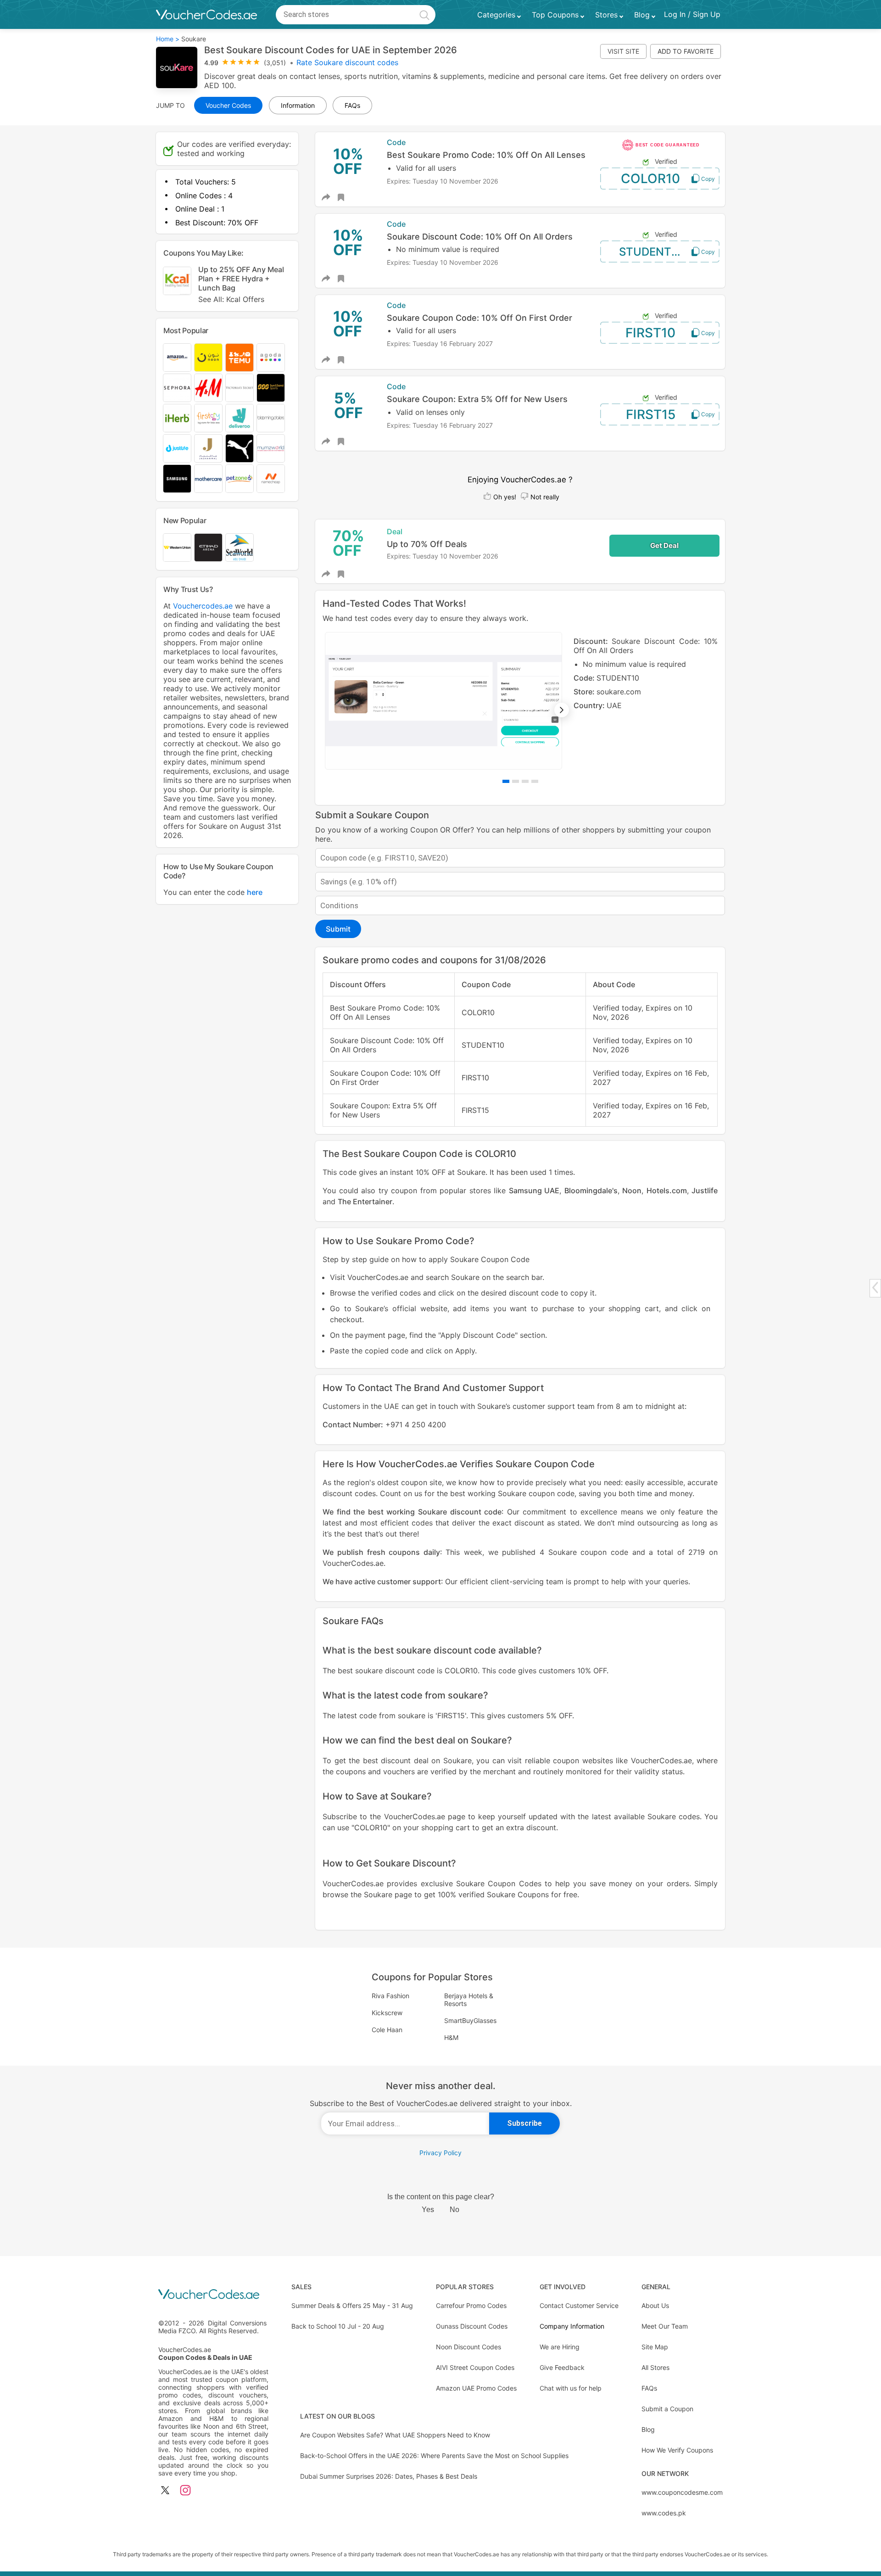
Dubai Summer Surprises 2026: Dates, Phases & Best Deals (389, 2476)
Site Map (655, 2347)
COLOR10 (650, 179)
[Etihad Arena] (208, 548)
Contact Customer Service (579, 2305)
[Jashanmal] (208, 448)
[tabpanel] (520, 701)
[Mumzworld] (271, 448)
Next (562, 710)
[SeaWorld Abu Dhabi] (240, 548)
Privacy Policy (440, 2153)
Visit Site (623, 51)
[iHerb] (177, 418)
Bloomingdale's (591, 1190)
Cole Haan (387, 2030)
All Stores (655, 2367)
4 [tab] (535, 781)
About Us (655, 2305)
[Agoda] (271, 358)
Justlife (705, 1190)
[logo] (206, 15)
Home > (168, 39)
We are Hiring (560, 2347)
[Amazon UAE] (177, 358)
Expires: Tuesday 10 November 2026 (443, 181)
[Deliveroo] (240, 418)
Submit (338, 929)
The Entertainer (365, 1201)
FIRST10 (650, 333)
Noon (632, 1190)
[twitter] (165, 2491)
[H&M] (208, 388)
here (255, 892)
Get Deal (664, 545)
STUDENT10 (651, 252)
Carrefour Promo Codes (471, 2305)
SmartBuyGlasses (470, 2020)
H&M (451, 2037)
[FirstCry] (208, 418)
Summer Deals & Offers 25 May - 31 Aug (352, 2305)
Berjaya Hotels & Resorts (469, 2000)
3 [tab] (525, 781)
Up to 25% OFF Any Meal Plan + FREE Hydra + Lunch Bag (241, 284)
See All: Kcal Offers (231, 299)
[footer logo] (213, 2295)
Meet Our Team (665, 2326)
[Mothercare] (208, 479)
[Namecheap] (271, 479)
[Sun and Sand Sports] (271, 388)
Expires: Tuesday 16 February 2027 (440, 344)
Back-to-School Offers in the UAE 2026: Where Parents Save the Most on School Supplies (434, 2456)
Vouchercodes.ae (203, 606)
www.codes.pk (664, 2513)
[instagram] (185, 2491)
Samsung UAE (534, 1190)
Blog (648, 2429)
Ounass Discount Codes (472, 2326)
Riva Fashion (390, 1996)
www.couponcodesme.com (682, 2492)
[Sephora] (177, 388)
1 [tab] (506, 781)
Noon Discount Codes (468, 2347)
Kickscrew (387, 2013)
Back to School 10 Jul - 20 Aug (338, 2326)
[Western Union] (177, 548)
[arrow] (875, 1288)
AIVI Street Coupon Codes (475, 2367)
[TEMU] (240, 358)
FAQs (649, 2388)
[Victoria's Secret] (240, 388)
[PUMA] (240, 448)
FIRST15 (651, 414)
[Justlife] (177, 448)
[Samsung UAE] (177, 479)
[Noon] (208, 358)
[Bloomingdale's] (271, 418)
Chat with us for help (571, 2388)
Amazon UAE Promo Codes (476, 2388)
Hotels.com (667, 1190)
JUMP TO (170, 105)
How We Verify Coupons (677, 2450)
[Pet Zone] (240, 479)
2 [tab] (516, 781)
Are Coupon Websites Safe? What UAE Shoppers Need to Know (395, 2435)
